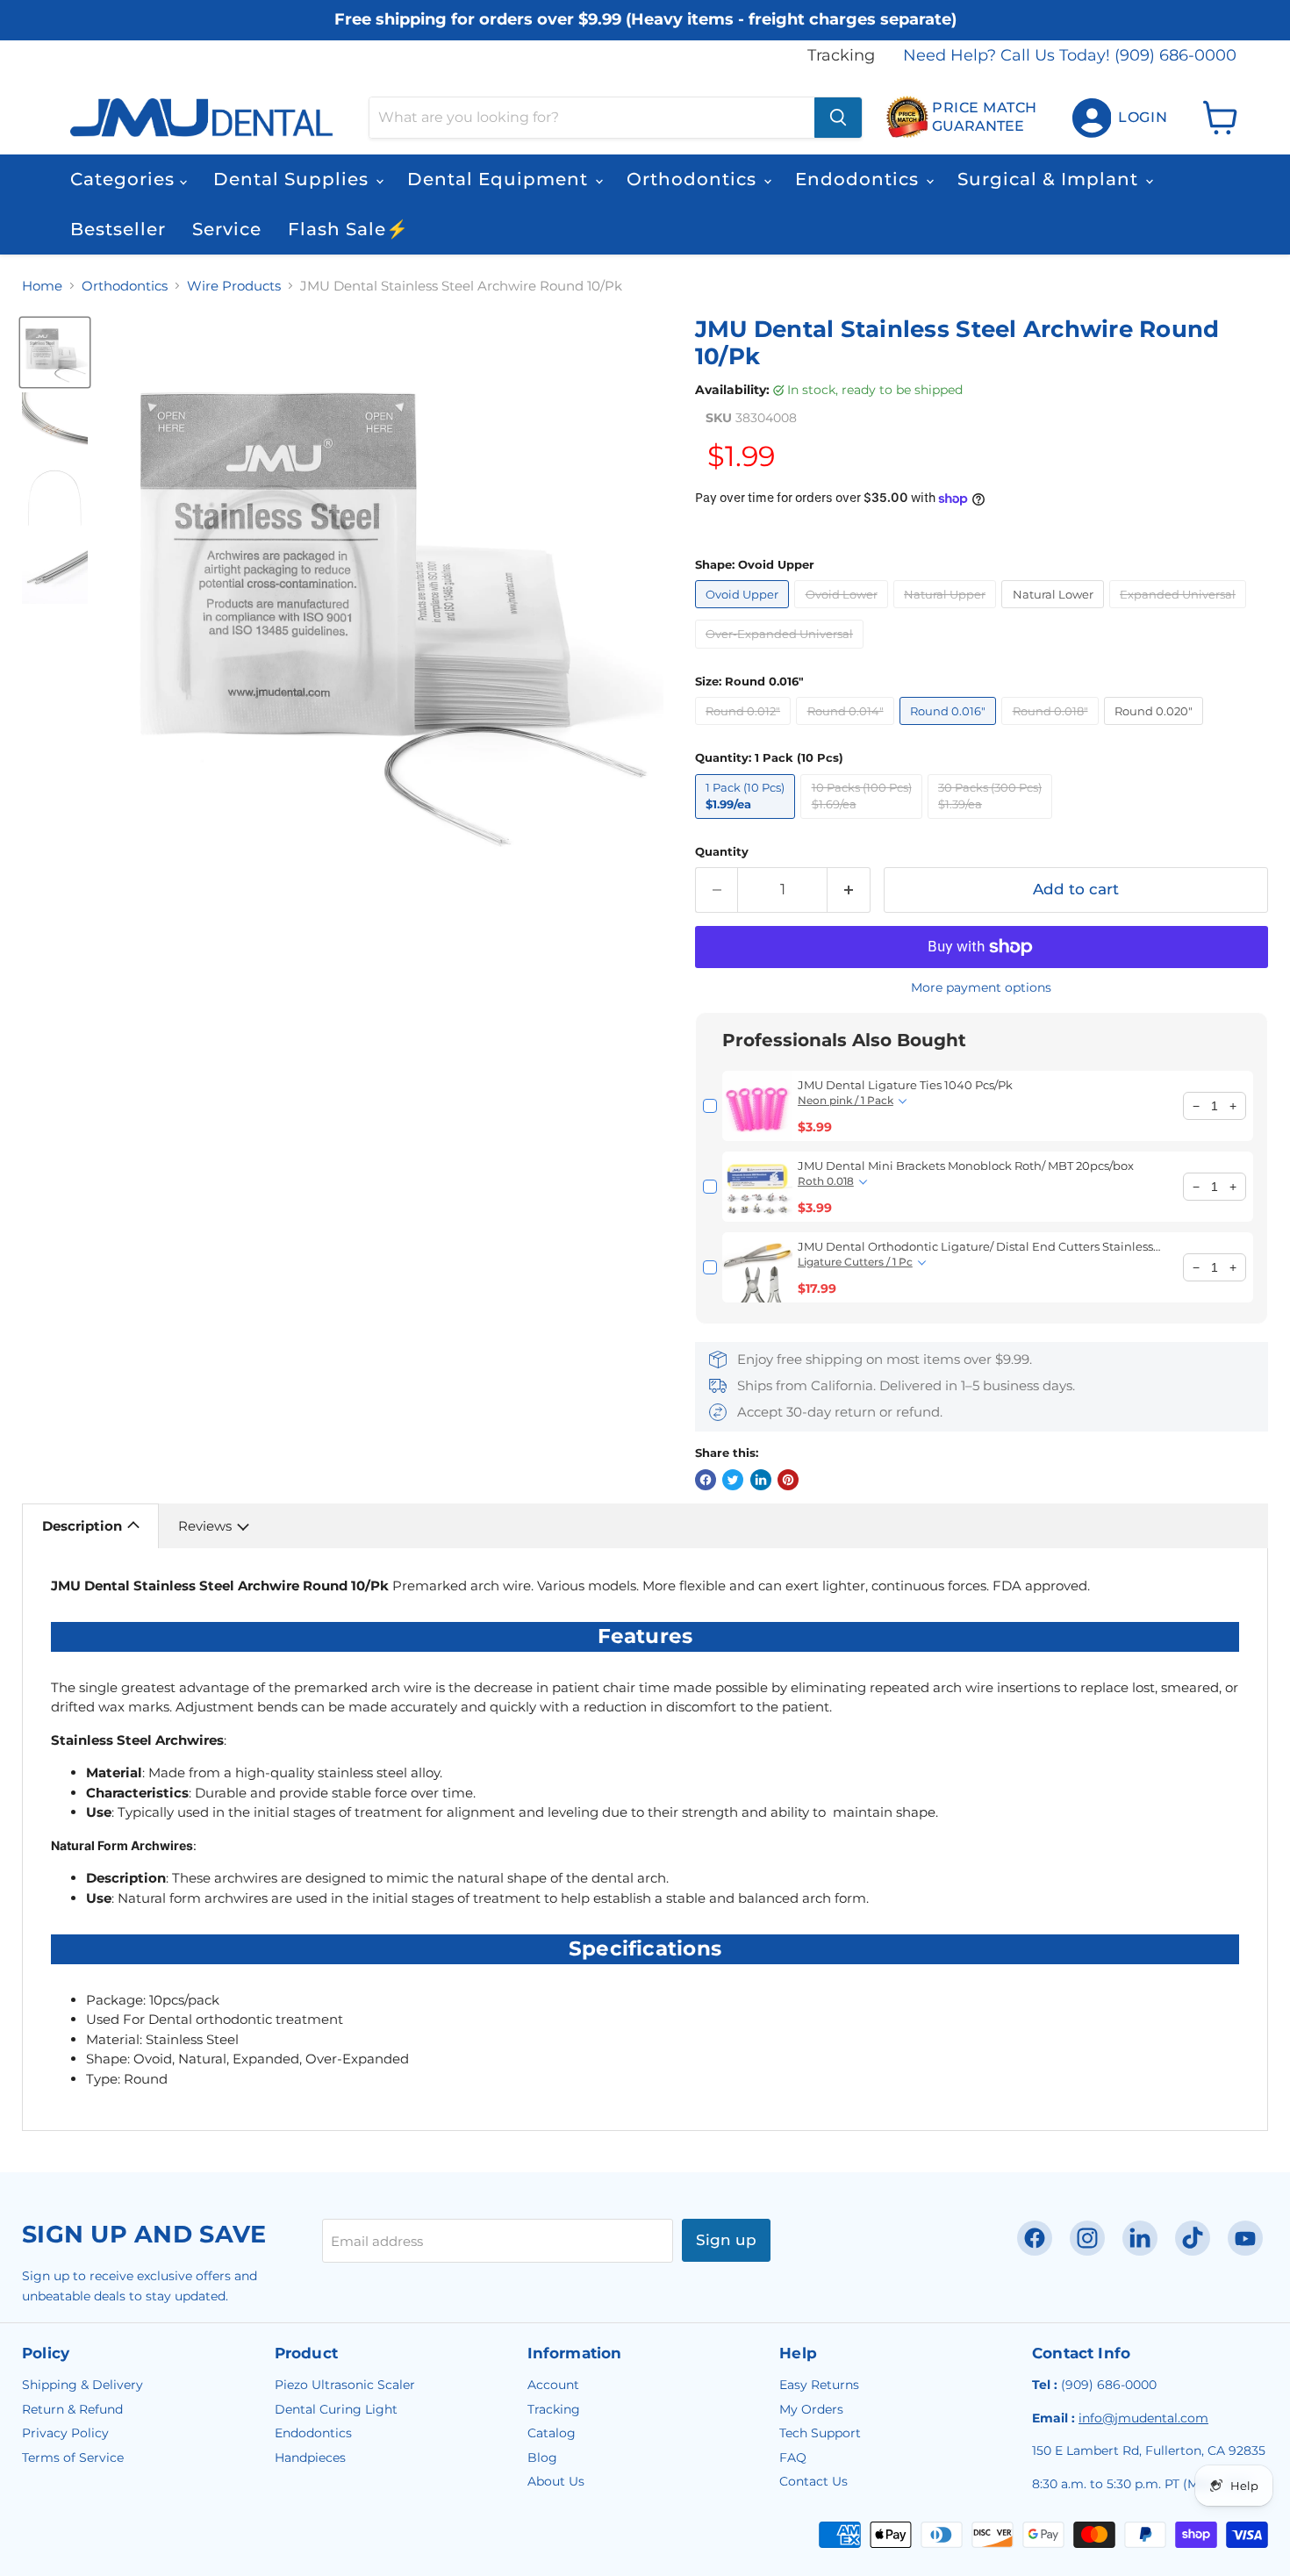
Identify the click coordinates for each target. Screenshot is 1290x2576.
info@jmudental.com (1143, 2418)
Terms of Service (73, 2458)
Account (553, 2385)
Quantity (722, 852)
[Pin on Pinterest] (788, 1480)
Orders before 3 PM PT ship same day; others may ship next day (645, 37)
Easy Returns (819, 2385)
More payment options (981, 987)
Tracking (841, 56)
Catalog (552, 2433)
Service (227, 229)
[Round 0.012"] (746, 729)
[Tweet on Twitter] (733, 1480)
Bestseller (118, 229)
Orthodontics (694, 179)
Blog (542, 2458)
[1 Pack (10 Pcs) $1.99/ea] (748, 823)
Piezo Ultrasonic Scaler (345, 2385)
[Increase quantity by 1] (849, 890)
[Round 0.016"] (951, 729)
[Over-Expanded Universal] (782, 653)
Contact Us (813, 2481)
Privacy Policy (65, 2433)
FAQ (793, 2458)
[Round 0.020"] (1157, 729)
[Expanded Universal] (1181, 612)
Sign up (726, 2240)
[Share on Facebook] (706, 1480)
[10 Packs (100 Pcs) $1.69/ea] (864, 823)
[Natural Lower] (1055, 612)
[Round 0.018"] (1053, 729)
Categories (125, 179)
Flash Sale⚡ (348, 229)
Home (42, 286)
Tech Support (820, 2433)
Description (82, 1526)
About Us (556, 2481)
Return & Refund (72, 2409)
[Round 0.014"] (848, 729)
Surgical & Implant (1050, 179)
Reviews (205, 1526)
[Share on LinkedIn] (761, 1480)
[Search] (838, 118)
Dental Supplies (294, 179)
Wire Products (234, 286)
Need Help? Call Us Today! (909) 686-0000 (1070, 56)
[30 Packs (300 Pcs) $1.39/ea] (993, 823)
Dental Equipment (500, 179)
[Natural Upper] (948, 612)
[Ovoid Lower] (844, 612)
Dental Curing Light (336, 2409)
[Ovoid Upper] (745, 612)
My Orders (811, 2409)
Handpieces (310, 2458)
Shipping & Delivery (82, 2385)
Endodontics (860, 179)
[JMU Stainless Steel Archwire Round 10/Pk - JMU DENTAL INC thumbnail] (55, 352)
